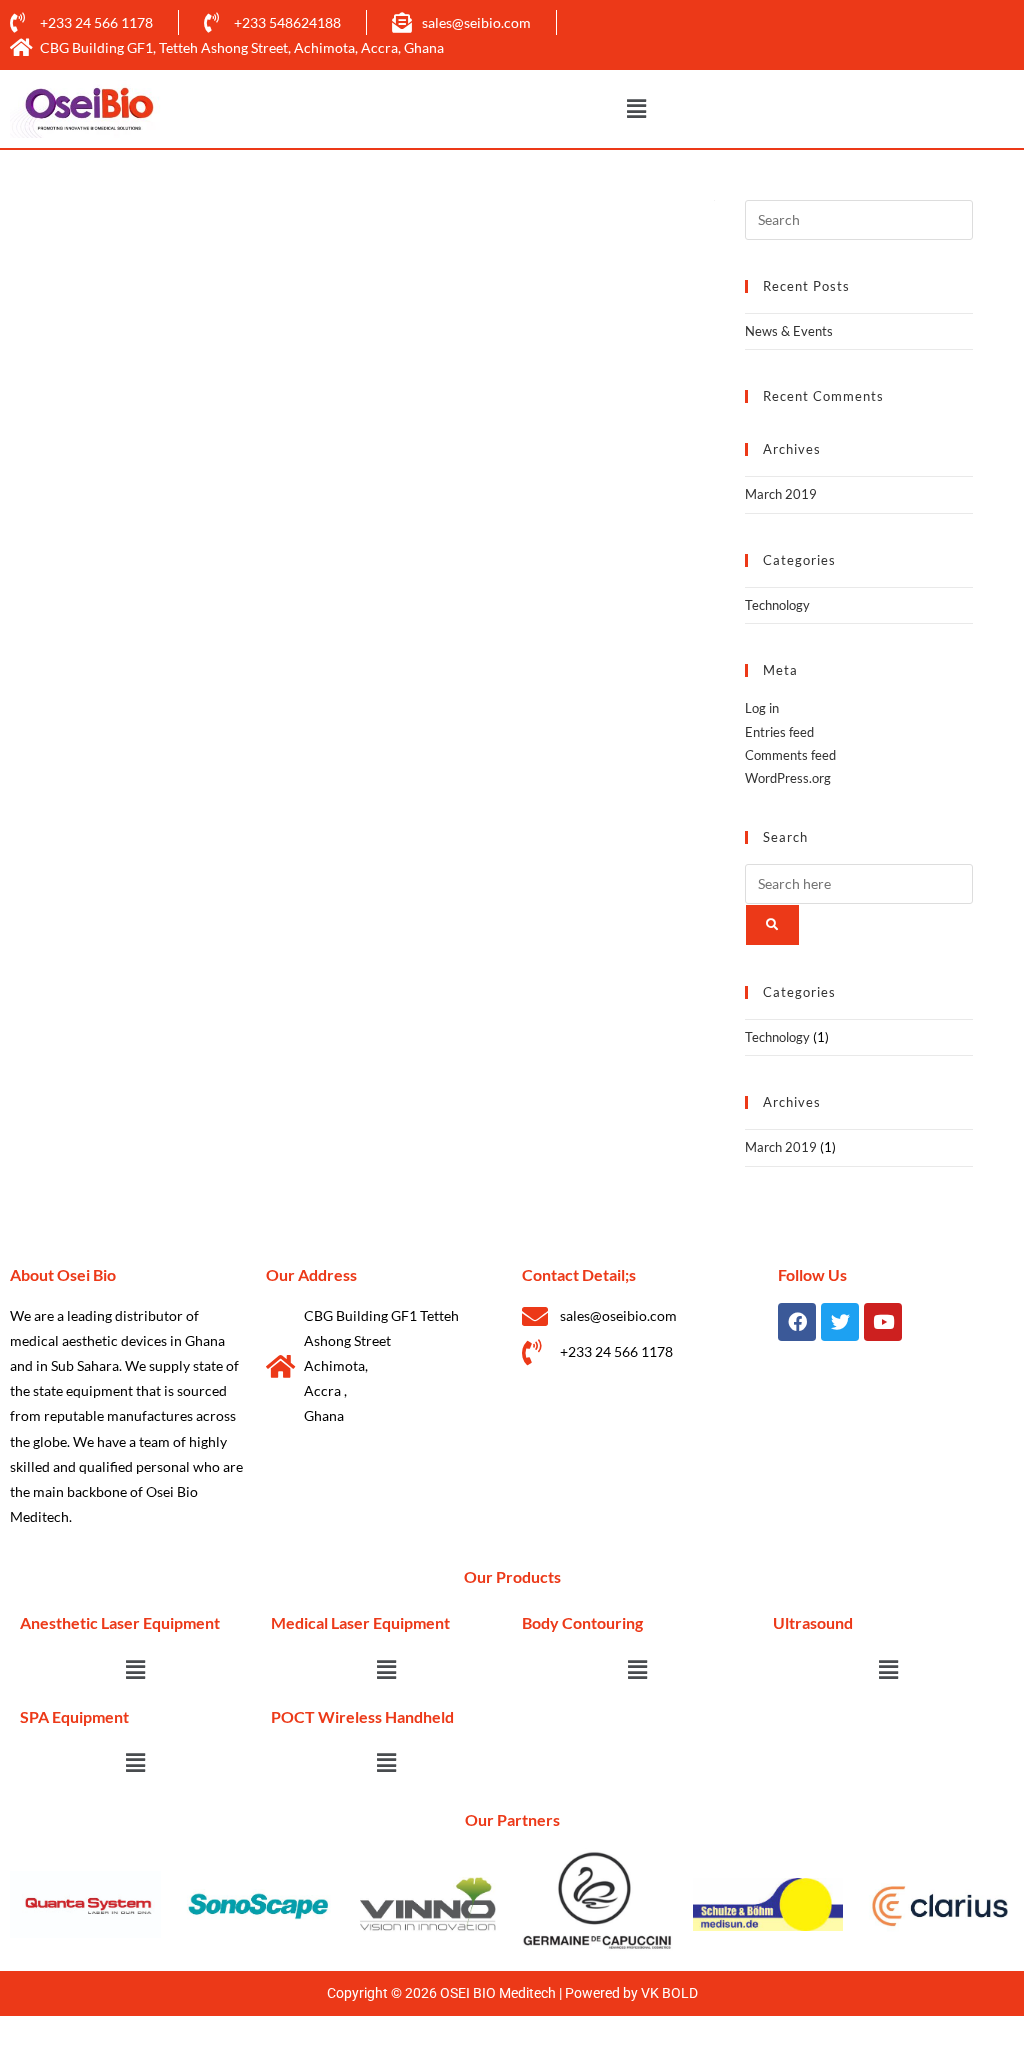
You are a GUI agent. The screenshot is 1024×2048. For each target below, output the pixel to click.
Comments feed (790, 755)
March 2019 (781, 494)
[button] (636, 109)
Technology (777, 605)
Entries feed (779, 732)
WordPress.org (788, 778)
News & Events (789, 331)
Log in (762, 708)
